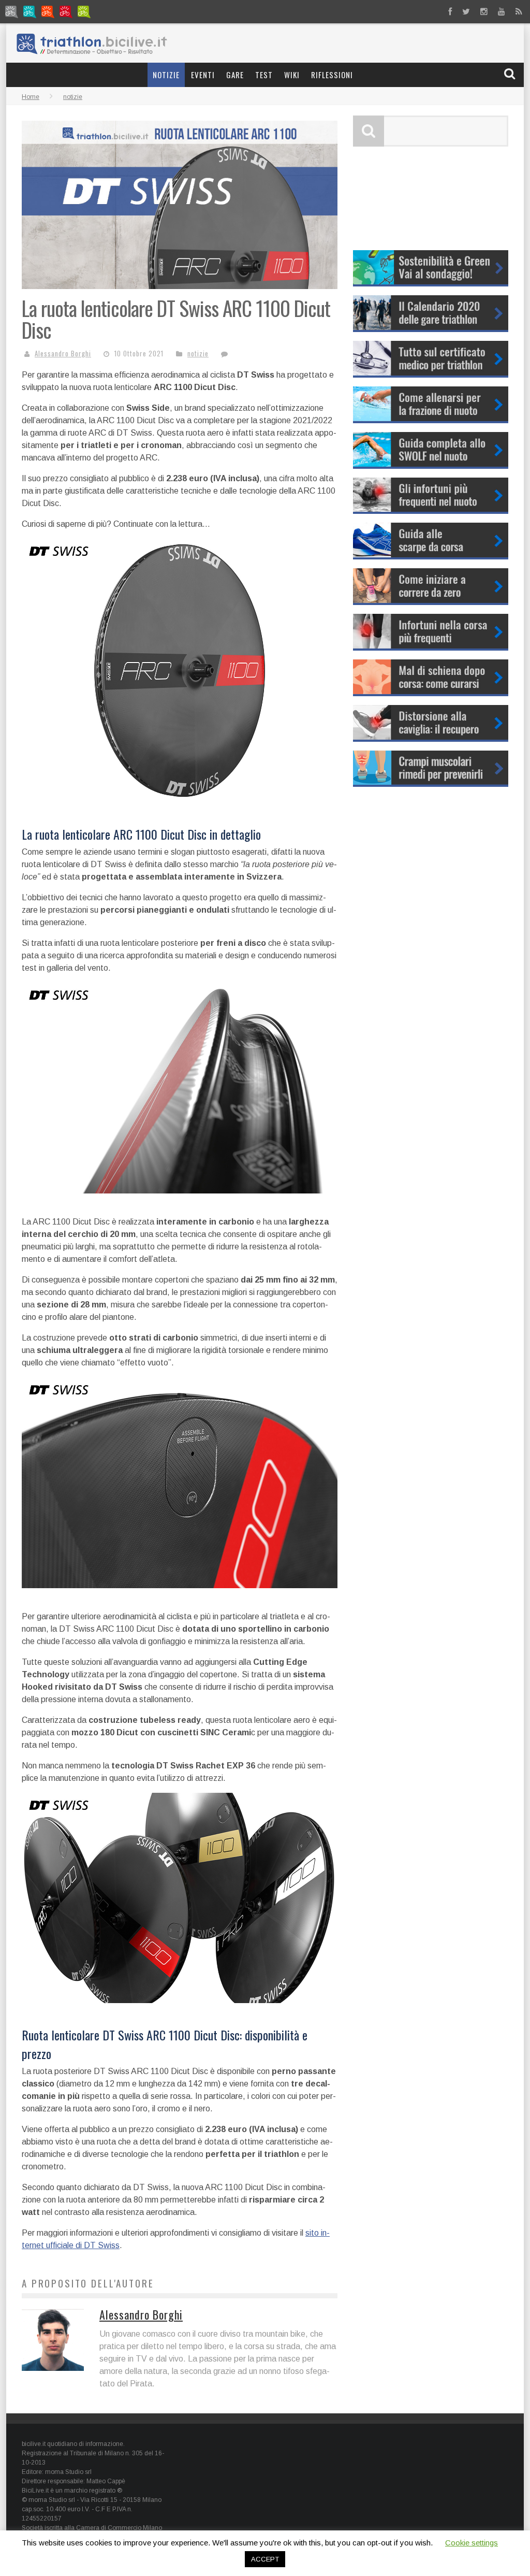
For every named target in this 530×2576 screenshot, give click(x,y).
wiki (292, 75)
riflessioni (332, 75)
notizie (166, 75)
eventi (203, 75)
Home (31, 97)
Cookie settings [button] (472, 2543)
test (264, 75)
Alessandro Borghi (63, 353)
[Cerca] (511, 74)
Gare (235, 75)
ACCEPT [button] (265, 2559)
